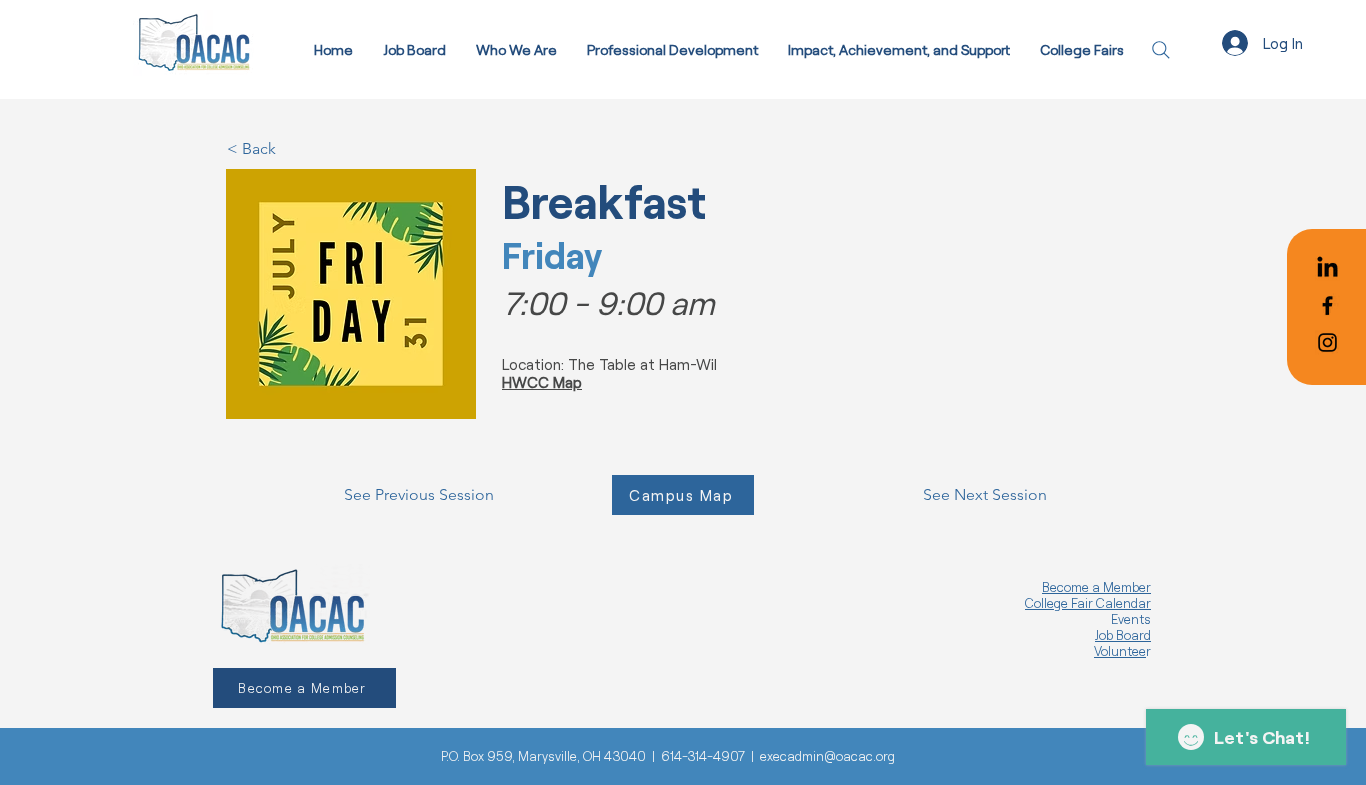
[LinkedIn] (1327, 268)
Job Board (1123, 635)
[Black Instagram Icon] (1327, 342)
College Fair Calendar (1088, 603)
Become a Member (1096, 587)
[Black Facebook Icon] (1327, 305)
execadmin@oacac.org (827, 756)
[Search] (1160, 49)
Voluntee (1120, 651)
